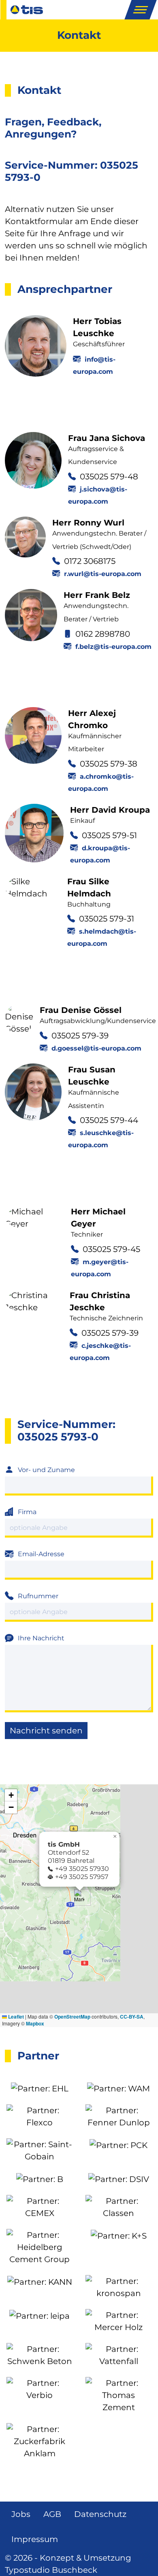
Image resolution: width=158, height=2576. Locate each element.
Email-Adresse (41, 1554)
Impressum (35, 2539)
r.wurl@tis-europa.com (103, 574)
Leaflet (15, 2017)
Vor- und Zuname (46, 1470)
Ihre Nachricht (41, 1638)
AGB (52, 2514)
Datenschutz (100, 2514)
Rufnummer (38, 1596)
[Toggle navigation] (140, 10)
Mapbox (35, 2023)
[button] (79, 1897)
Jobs (21, 2514)
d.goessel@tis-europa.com (96, 1048)
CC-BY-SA (132, 2017)
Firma (27, 1512)
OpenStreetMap (72, 2017)
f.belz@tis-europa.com (113, 647)
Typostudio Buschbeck (51, 2570)
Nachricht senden (46, 1731)
